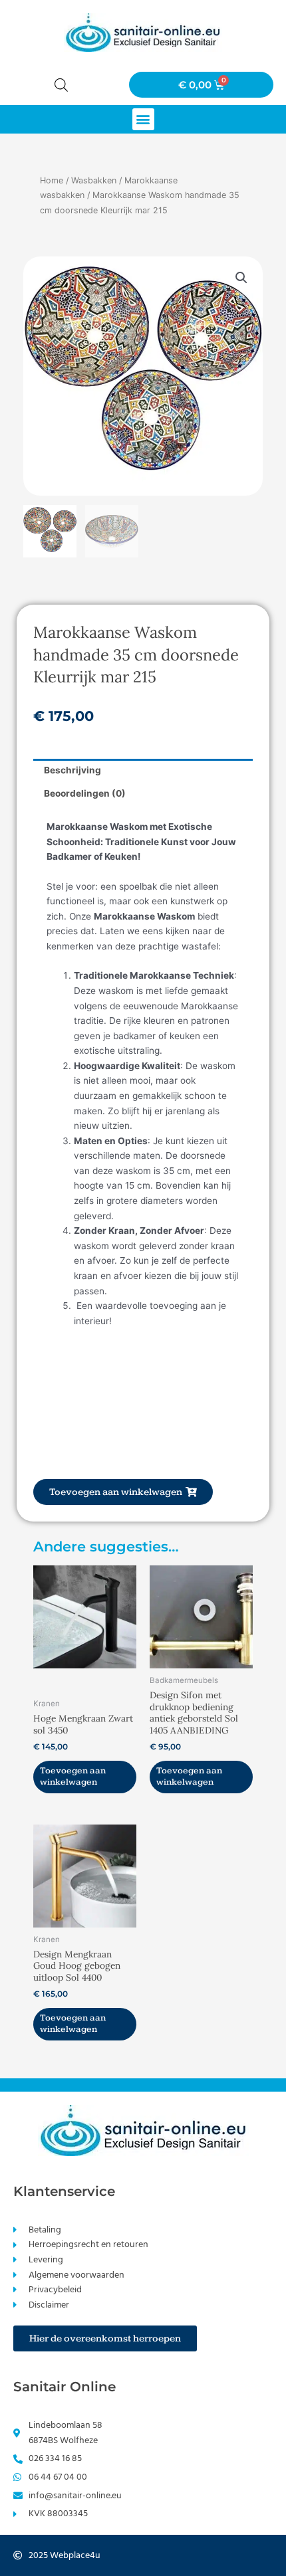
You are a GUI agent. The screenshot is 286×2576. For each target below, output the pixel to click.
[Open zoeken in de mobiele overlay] (61, 85)
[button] (143, 119)
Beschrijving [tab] (72, 770)
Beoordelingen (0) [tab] (85, 793)
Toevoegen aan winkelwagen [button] (73, 1777)
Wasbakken (94, 180)
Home (52, 180)
